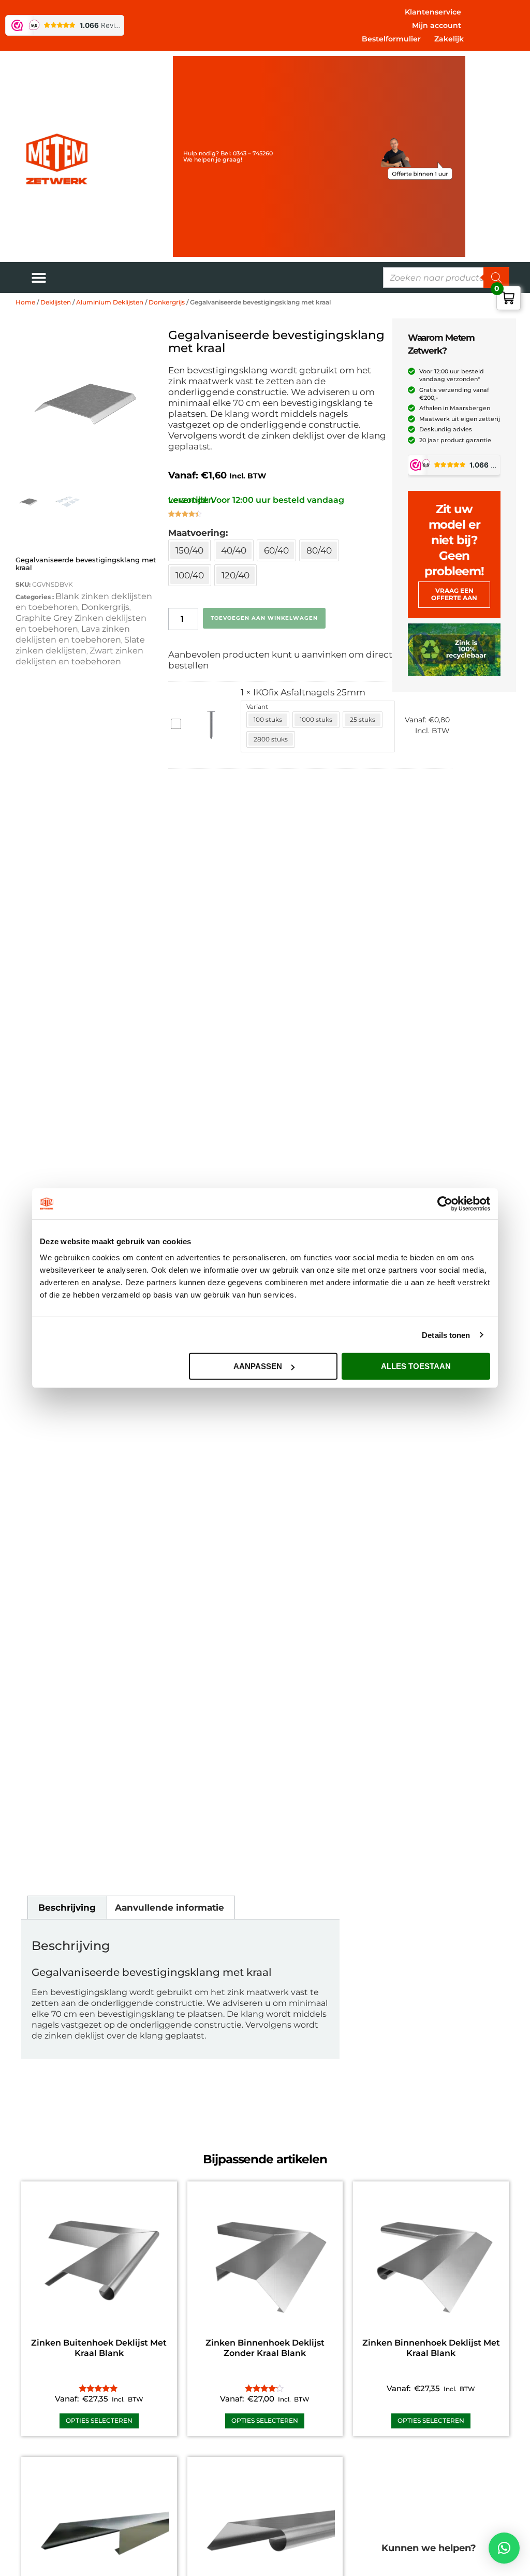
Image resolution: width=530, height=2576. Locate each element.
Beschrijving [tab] (67, 1908)
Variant (257, 707)
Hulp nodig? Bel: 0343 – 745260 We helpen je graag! (228, 156)
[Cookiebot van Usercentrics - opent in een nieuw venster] (445, 1203)
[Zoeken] (496, 278)
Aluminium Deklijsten (110, 302)
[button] (504, 2548)
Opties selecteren (99, 2420)
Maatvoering (197, 533)
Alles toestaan (416, 1366)
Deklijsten (56, 302)
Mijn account (437, 25)
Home (25, 302)
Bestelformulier (391, 39)
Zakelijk (449, 39)
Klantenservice (433, 12)
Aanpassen (258, 1366)
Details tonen (446, 1335)
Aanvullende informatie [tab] (170, 1908)
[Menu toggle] (39, 278)
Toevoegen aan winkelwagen (264, 618)
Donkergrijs (167, 302)
